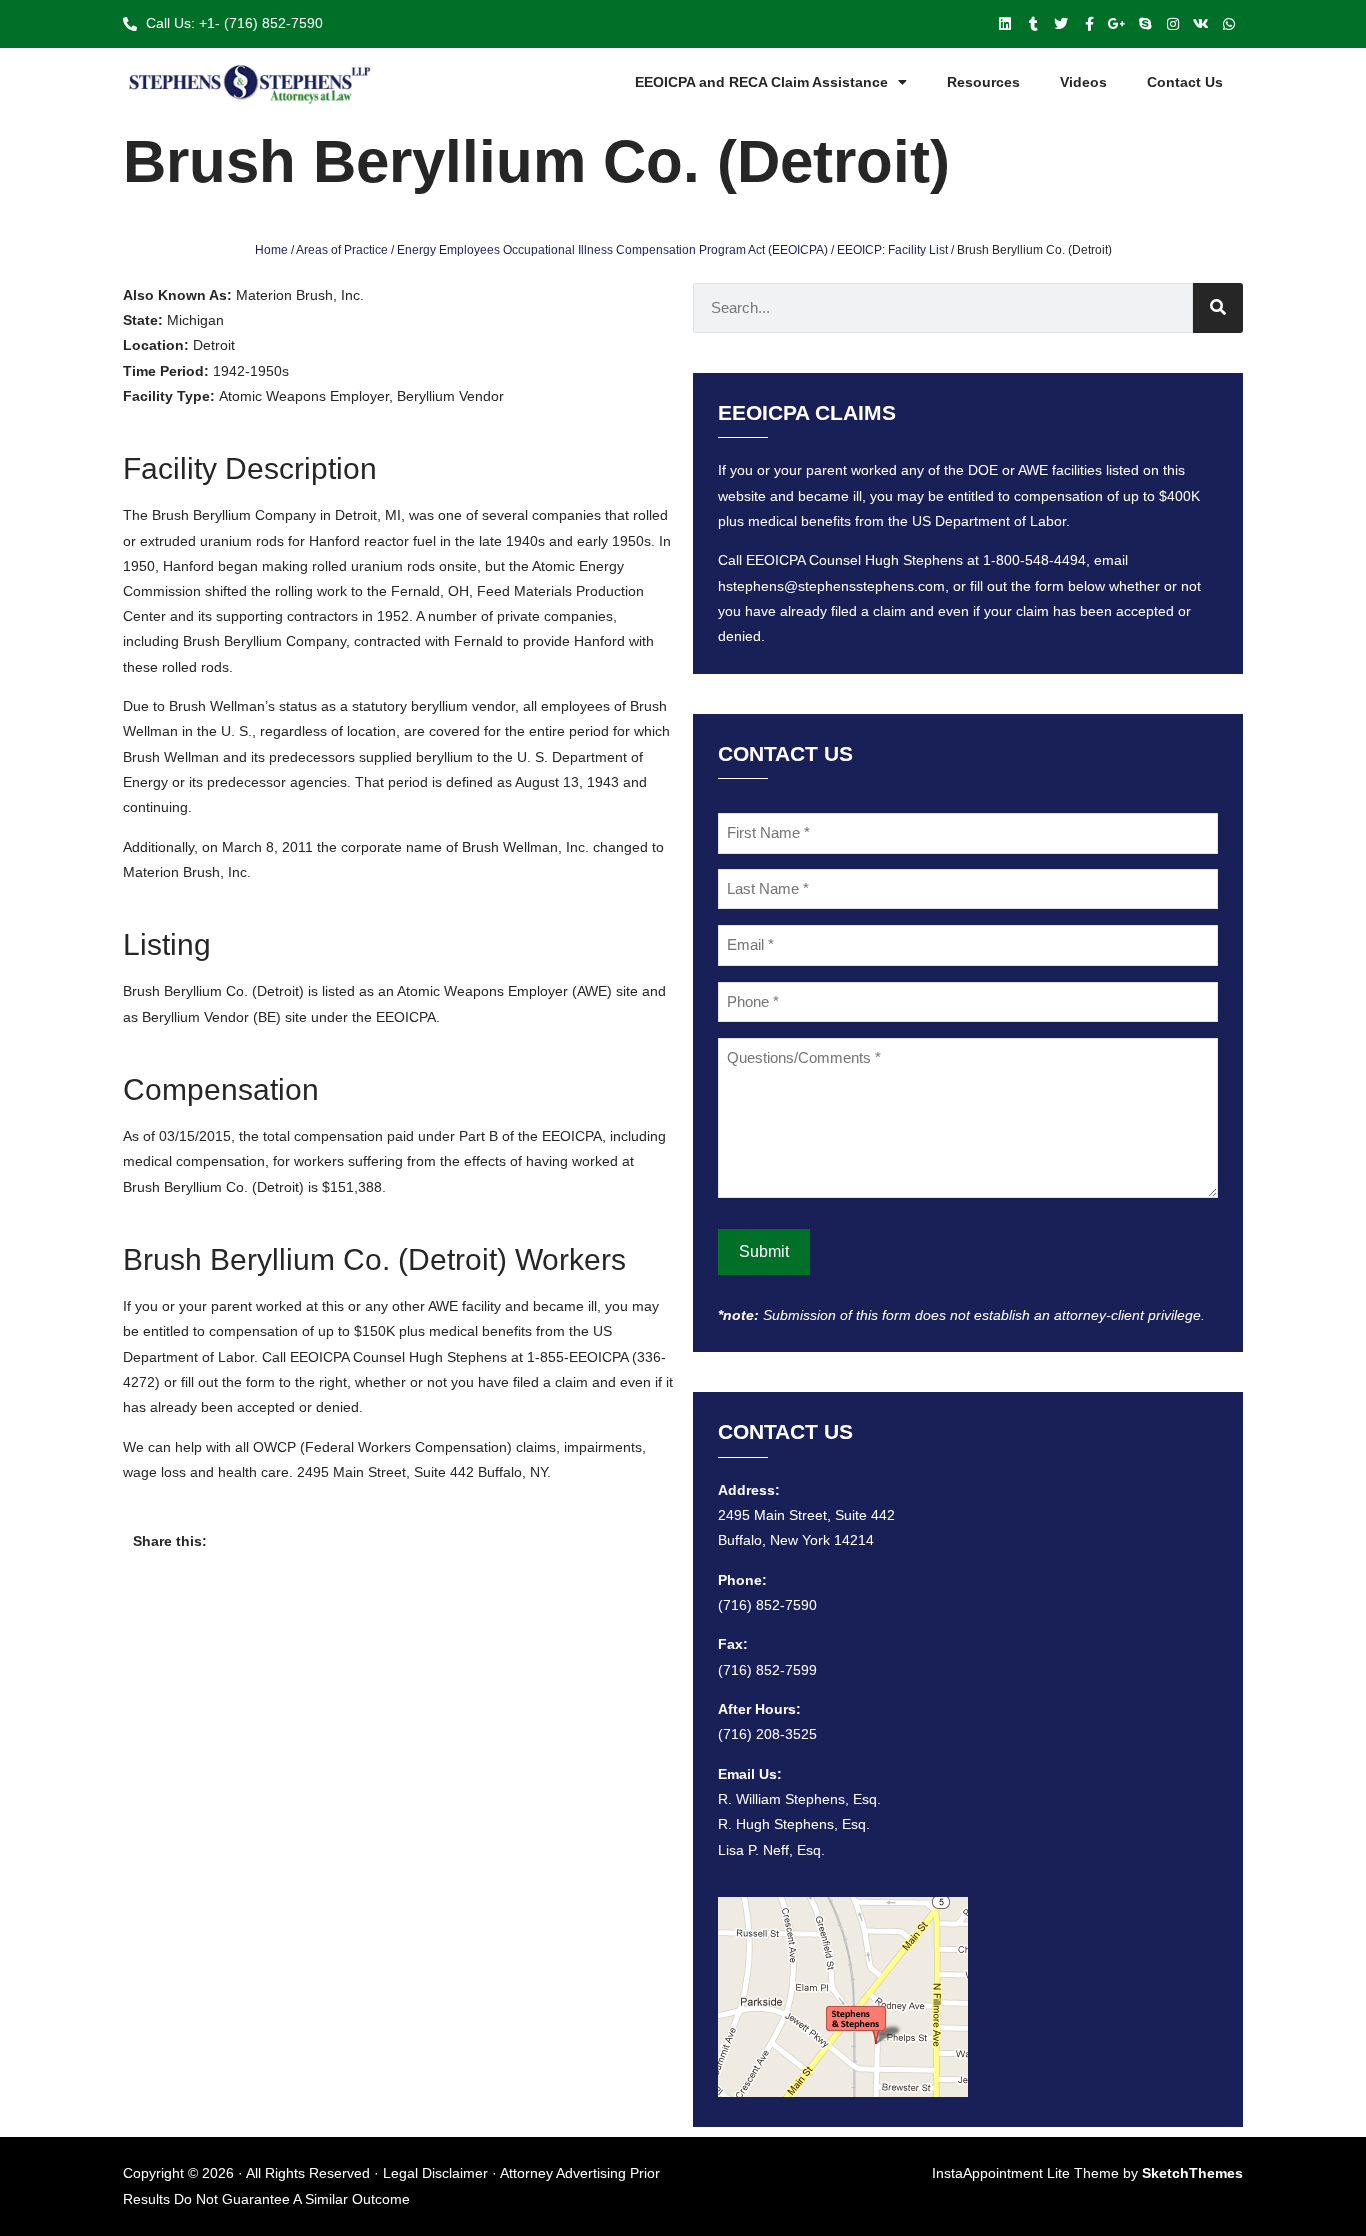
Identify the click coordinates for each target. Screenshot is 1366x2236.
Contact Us (1185, 82)
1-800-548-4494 (1034, 560)
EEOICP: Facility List (892, 250)
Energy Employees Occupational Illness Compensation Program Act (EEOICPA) (612, 250)
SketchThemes (1192, 2173)
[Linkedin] (1005, 24)
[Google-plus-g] (1117, 24)
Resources (983, 82)
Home (271, 250)
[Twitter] (1061, 24)
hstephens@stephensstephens (816, 586)
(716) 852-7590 (767, 1605)
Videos (1083, 82)
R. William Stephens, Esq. (799, 1799)
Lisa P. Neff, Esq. (771, 1850)
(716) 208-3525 (767, 1734)
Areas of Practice (342, 250)
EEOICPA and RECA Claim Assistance (761, 82)
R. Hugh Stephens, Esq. (794, 1824)
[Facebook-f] (1089, 24)
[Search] (1218, 308)
